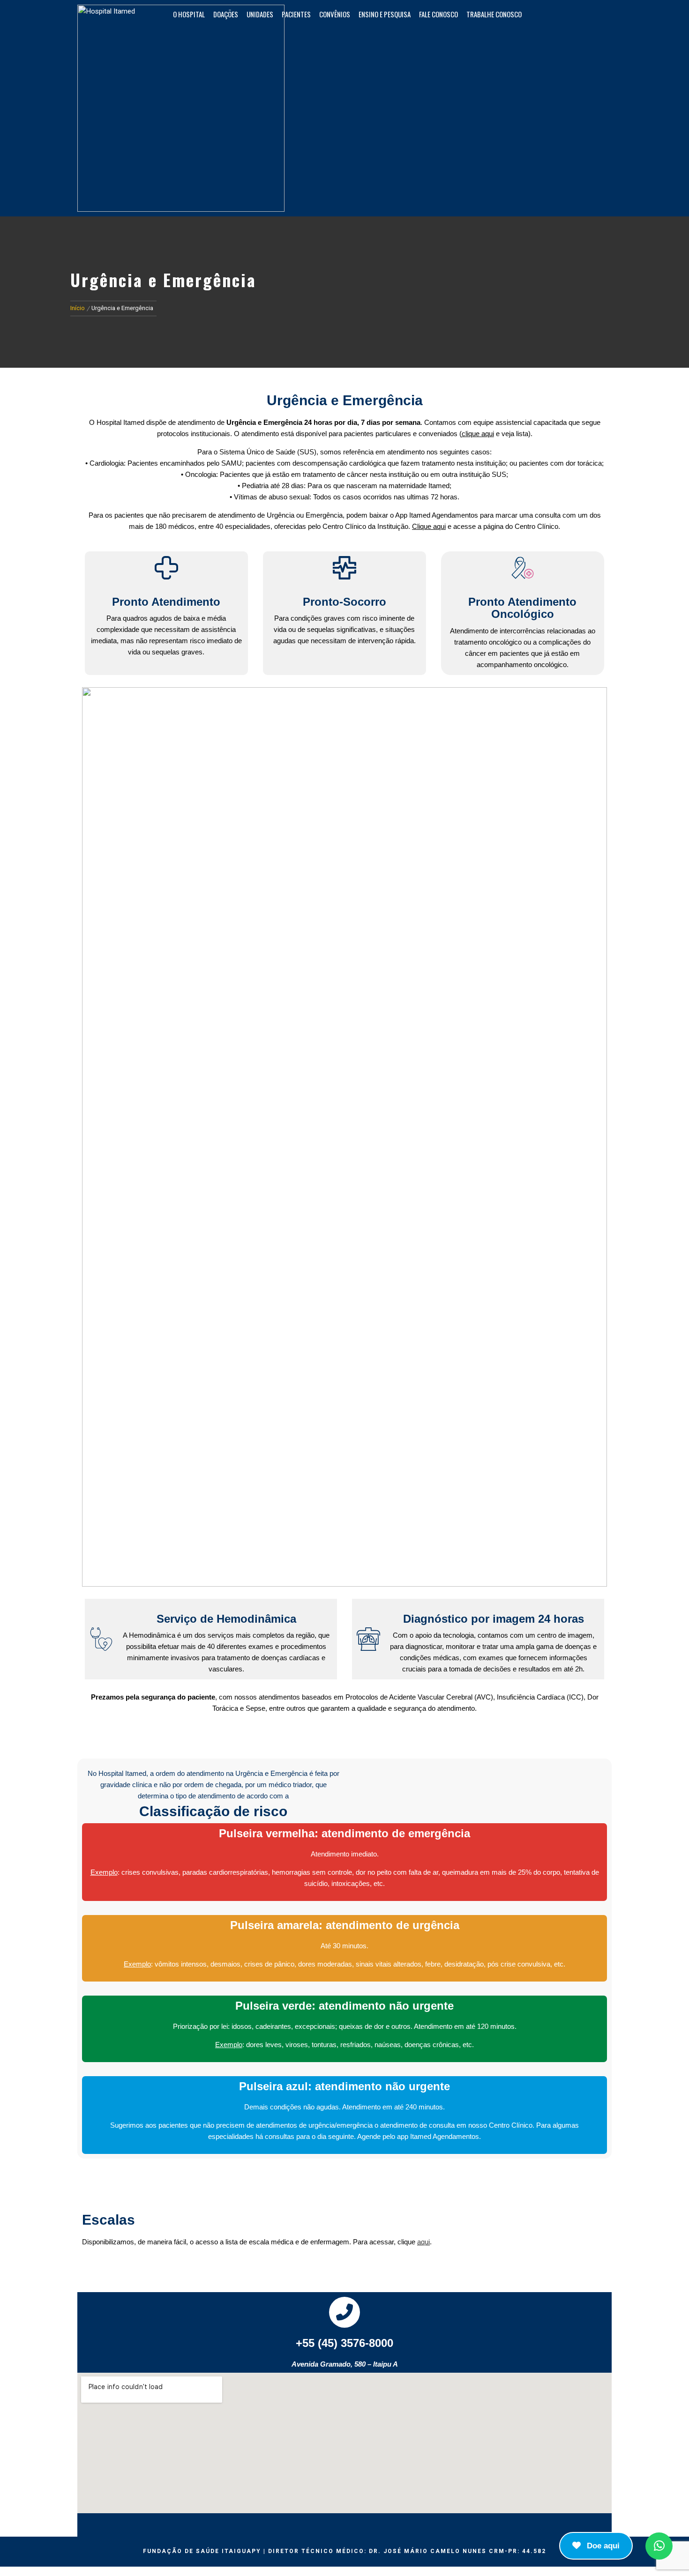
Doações (226, 14)
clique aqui (478, 434)
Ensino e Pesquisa (385, 14)
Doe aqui (602, 2546)
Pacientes (296, 14)
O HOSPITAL (189, 14)
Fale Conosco (438, 14)
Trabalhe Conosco (494, 14)
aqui (423, 2242)
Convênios (335, 14)
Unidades (260, 14)
